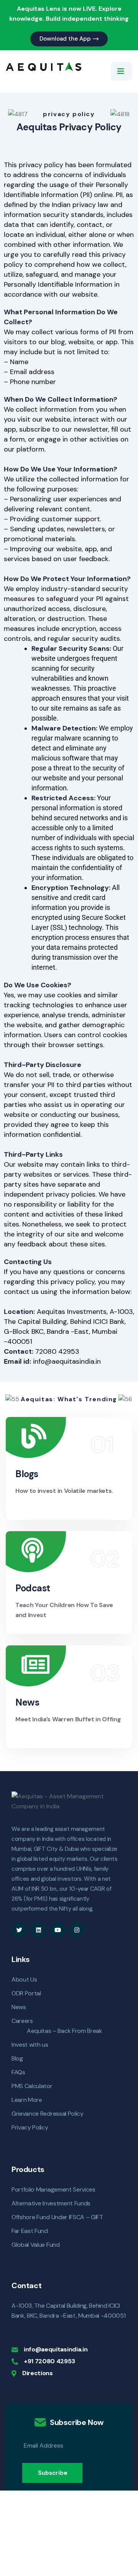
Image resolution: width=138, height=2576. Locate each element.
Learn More (27, 2100)
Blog (17, 2058)
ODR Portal (26, 1993)
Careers (22, 2021)
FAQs (18, 2072)
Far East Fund (30, 2231)
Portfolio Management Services (53, 2189)
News (27, 1702)
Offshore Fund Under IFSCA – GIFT (57, 2217)
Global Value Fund (36, 2245)
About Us (24, 1979)
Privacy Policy (30, 2127)
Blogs (27, 1474)
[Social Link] (19, 1930)
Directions (38, 2373)
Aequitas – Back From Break (65, 2031)
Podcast (33, 1588)
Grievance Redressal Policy (48, 2114)
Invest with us (30, 2045)
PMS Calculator (32, 2086)
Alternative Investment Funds (51, 2203)
